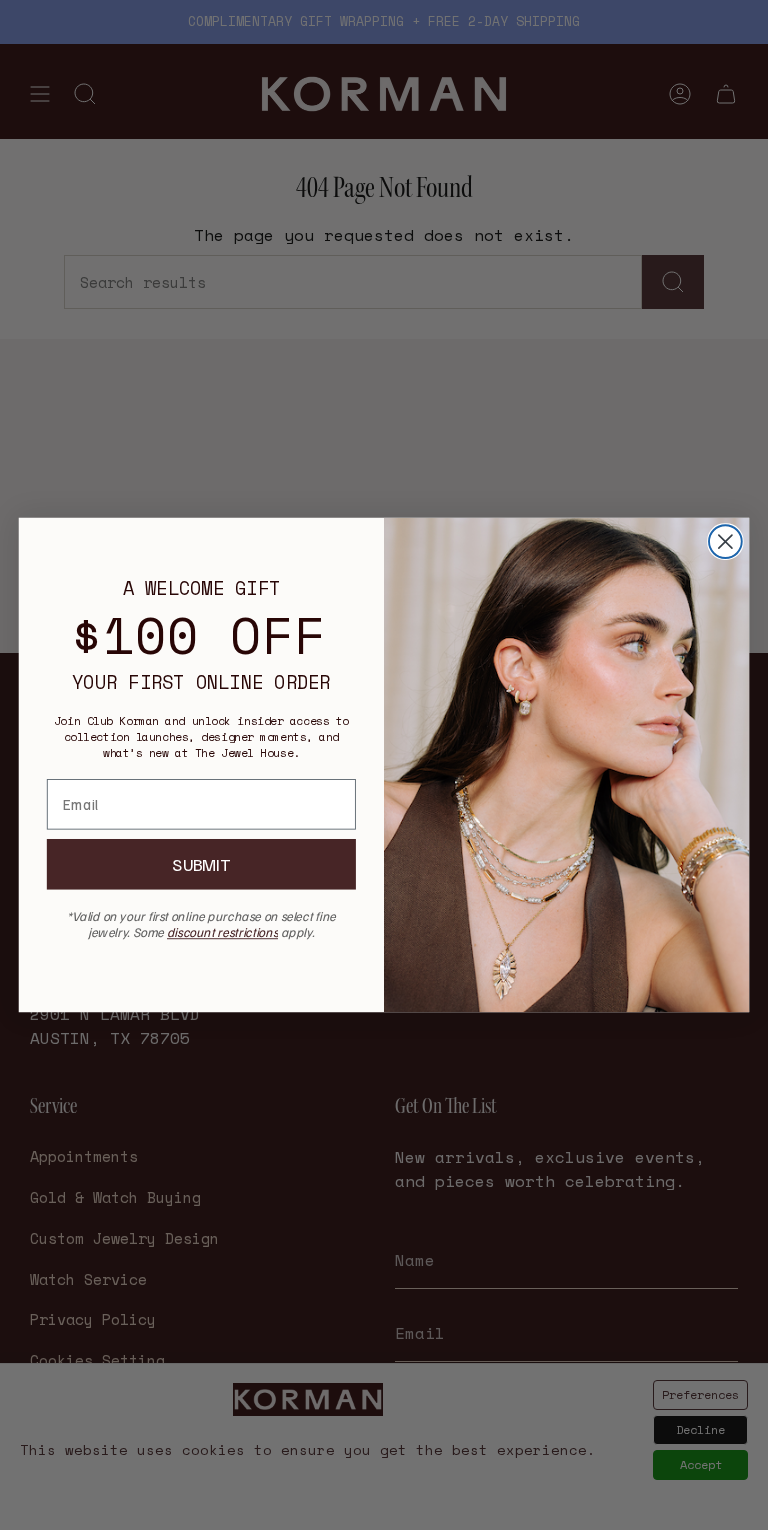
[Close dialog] (725, 541)
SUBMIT (201, 864)
